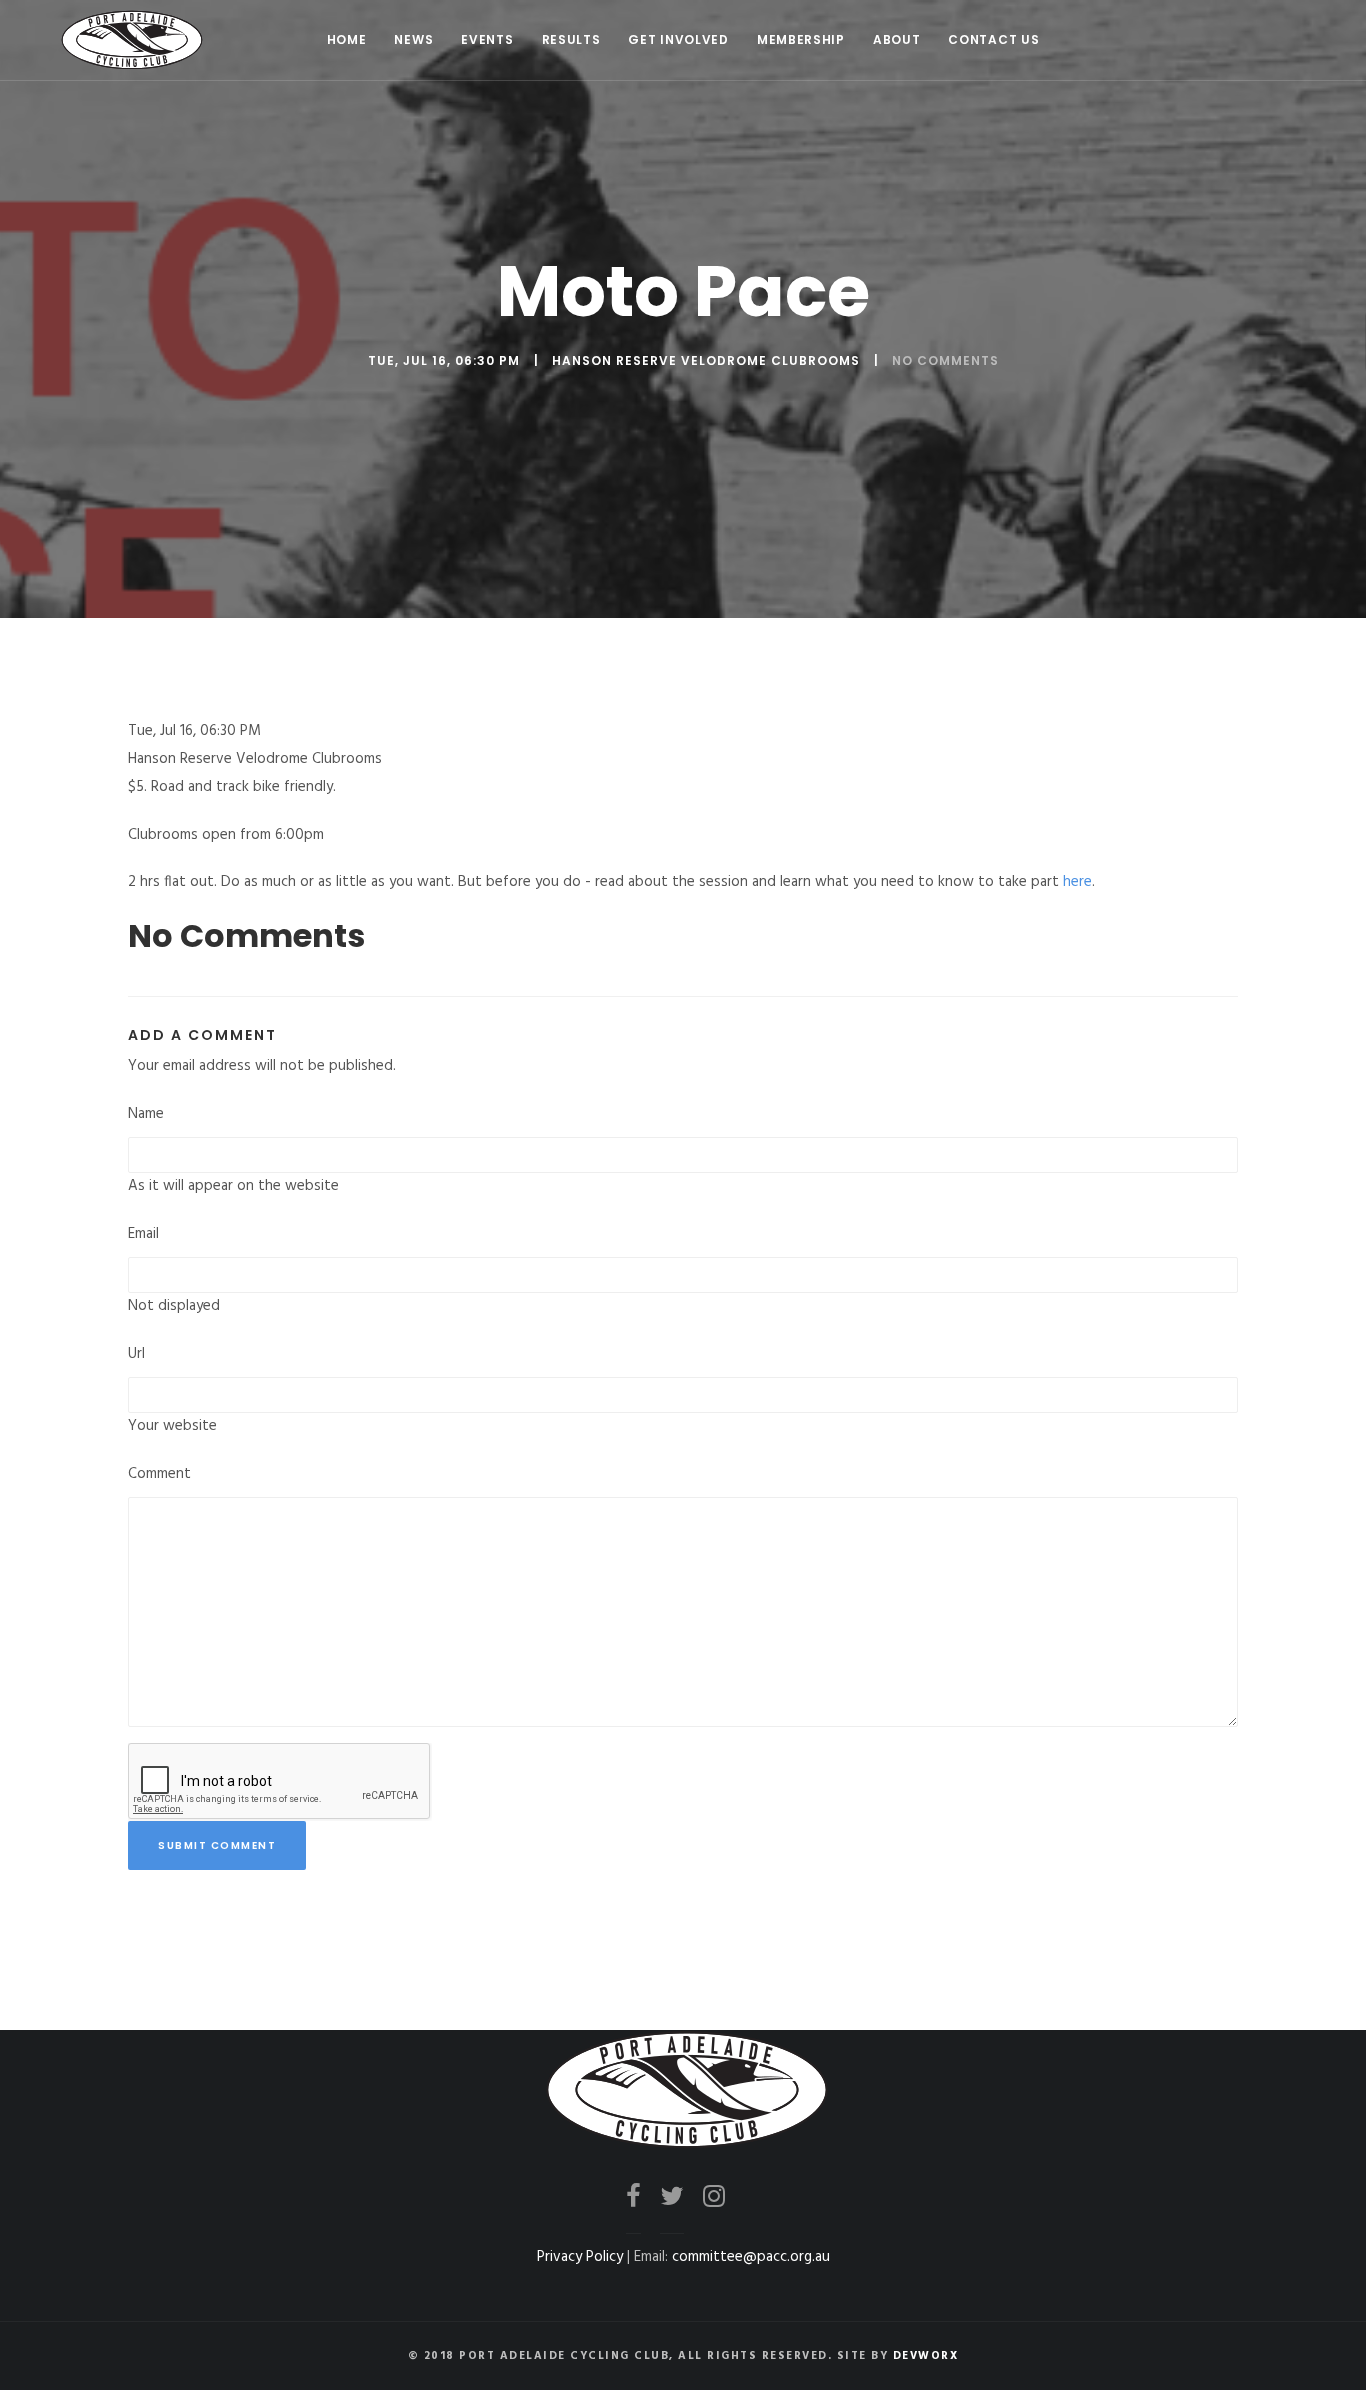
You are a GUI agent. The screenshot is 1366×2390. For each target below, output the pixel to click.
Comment (159, 1474)
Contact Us (993, 39)
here (1077, 882)
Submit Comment (217, 1845)
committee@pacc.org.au (751, 2257)
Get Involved (678, 39)
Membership (801, 39)
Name (146, 1114)
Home (347, 39)
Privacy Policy (580, 2257)
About (897, 39)
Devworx (926, 2356)
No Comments (945, 360)
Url (136, 1354)
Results (571, 39)
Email (143, 1234)
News (413, 39)
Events (487, 39)
